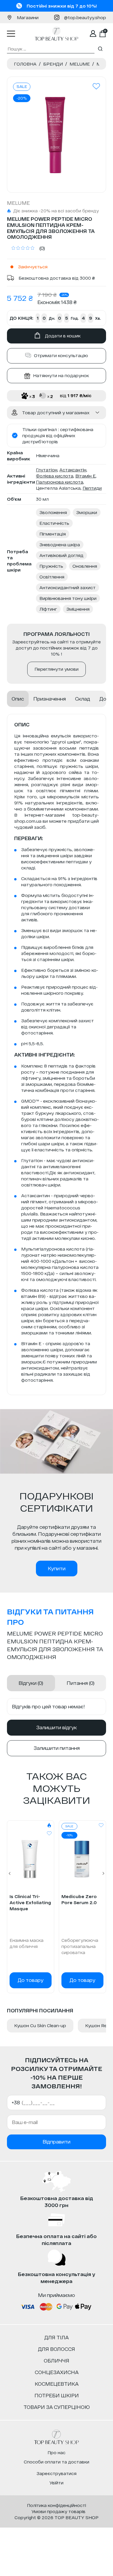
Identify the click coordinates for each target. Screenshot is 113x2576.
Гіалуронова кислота (60, 482)
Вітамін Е (85, 476)
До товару (31, 1980)
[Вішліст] (49, 1833)
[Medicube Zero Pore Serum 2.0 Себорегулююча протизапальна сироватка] (82, 1859)
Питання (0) (81, 1683)
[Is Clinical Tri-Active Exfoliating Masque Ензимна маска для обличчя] (31, 1859)
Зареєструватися (57, 2473)
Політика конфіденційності (57, 2505)
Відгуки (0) (31, 1683)
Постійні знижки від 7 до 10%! (62, 6)
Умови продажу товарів (59, 2511)
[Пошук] (100, 49)
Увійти (57, 2483)
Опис (18, 699)
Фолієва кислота (55, 476)
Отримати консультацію (61, 356)
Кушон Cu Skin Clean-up (40, 2026)
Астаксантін (73, 470)
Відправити (57, 2142)
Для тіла (57, 2337)
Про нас (57, 2453)
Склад (83, 699)
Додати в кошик (63, 336)
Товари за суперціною (57, 2407)
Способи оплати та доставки (57, 2462)
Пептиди (92, 488)
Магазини (28, 18)
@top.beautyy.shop (85, 18)
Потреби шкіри (57, 2395)
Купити (57, 1568)
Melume (18, 203)
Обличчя (57, 2361)
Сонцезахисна (57, 2372)
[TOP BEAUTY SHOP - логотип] (57, 2437)
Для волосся (57, 2349)
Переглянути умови (57, 669)
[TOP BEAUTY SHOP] (57, 34)
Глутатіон (47, 470)
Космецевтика (57, 2384)
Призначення (50, 699)
